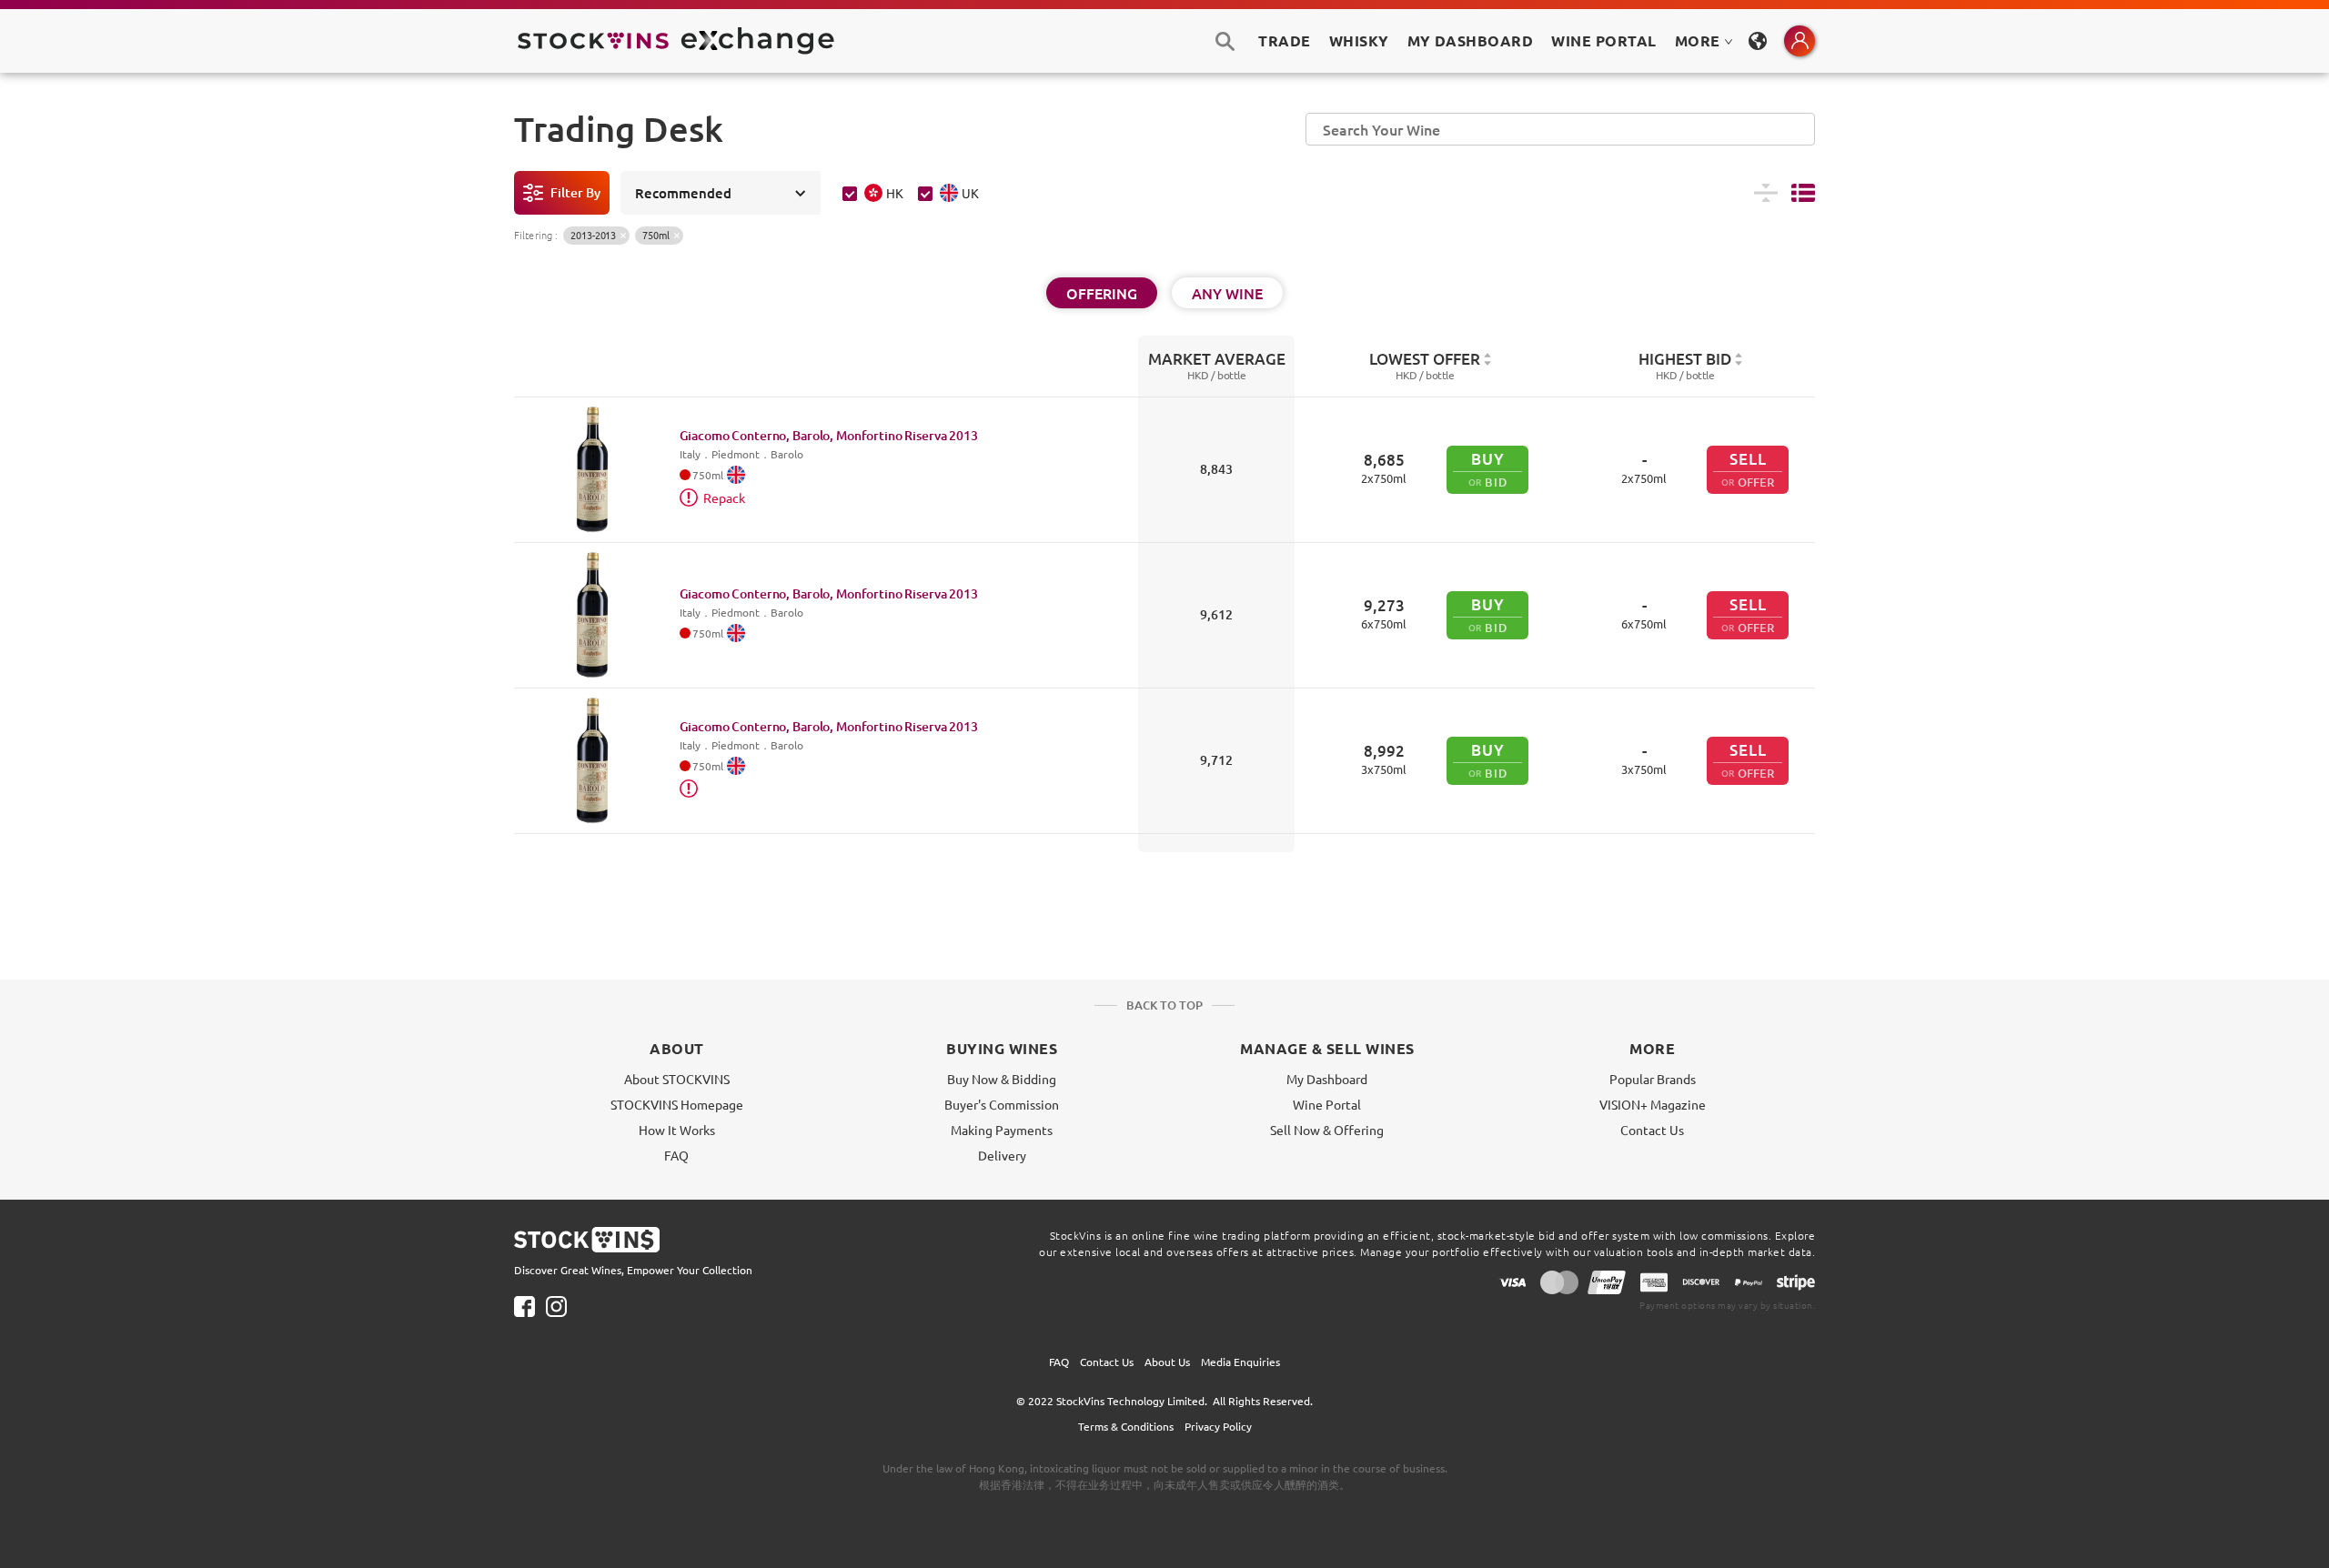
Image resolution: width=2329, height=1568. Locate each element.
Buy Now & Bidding (1002, 1079)
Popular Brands (1653, 1079)
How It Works (677, 1130)
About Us (1167, 1362)
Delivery (1002, 1155)
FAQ (676, 1155)
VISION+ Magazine (1653, 1104)
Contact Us (1652, 1130)
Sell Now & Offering (1327, 1130)
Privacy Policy (1218, 1426)
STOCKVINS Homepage (677, 1104)
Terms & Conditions (1126, 1426)
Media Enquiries (1240, 1362)
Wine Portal (1603, 40)
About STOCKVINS (677, 1079)
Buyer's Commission (1002, 1104)
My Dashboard (1327, 1079)
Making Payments (1002, 1130)
